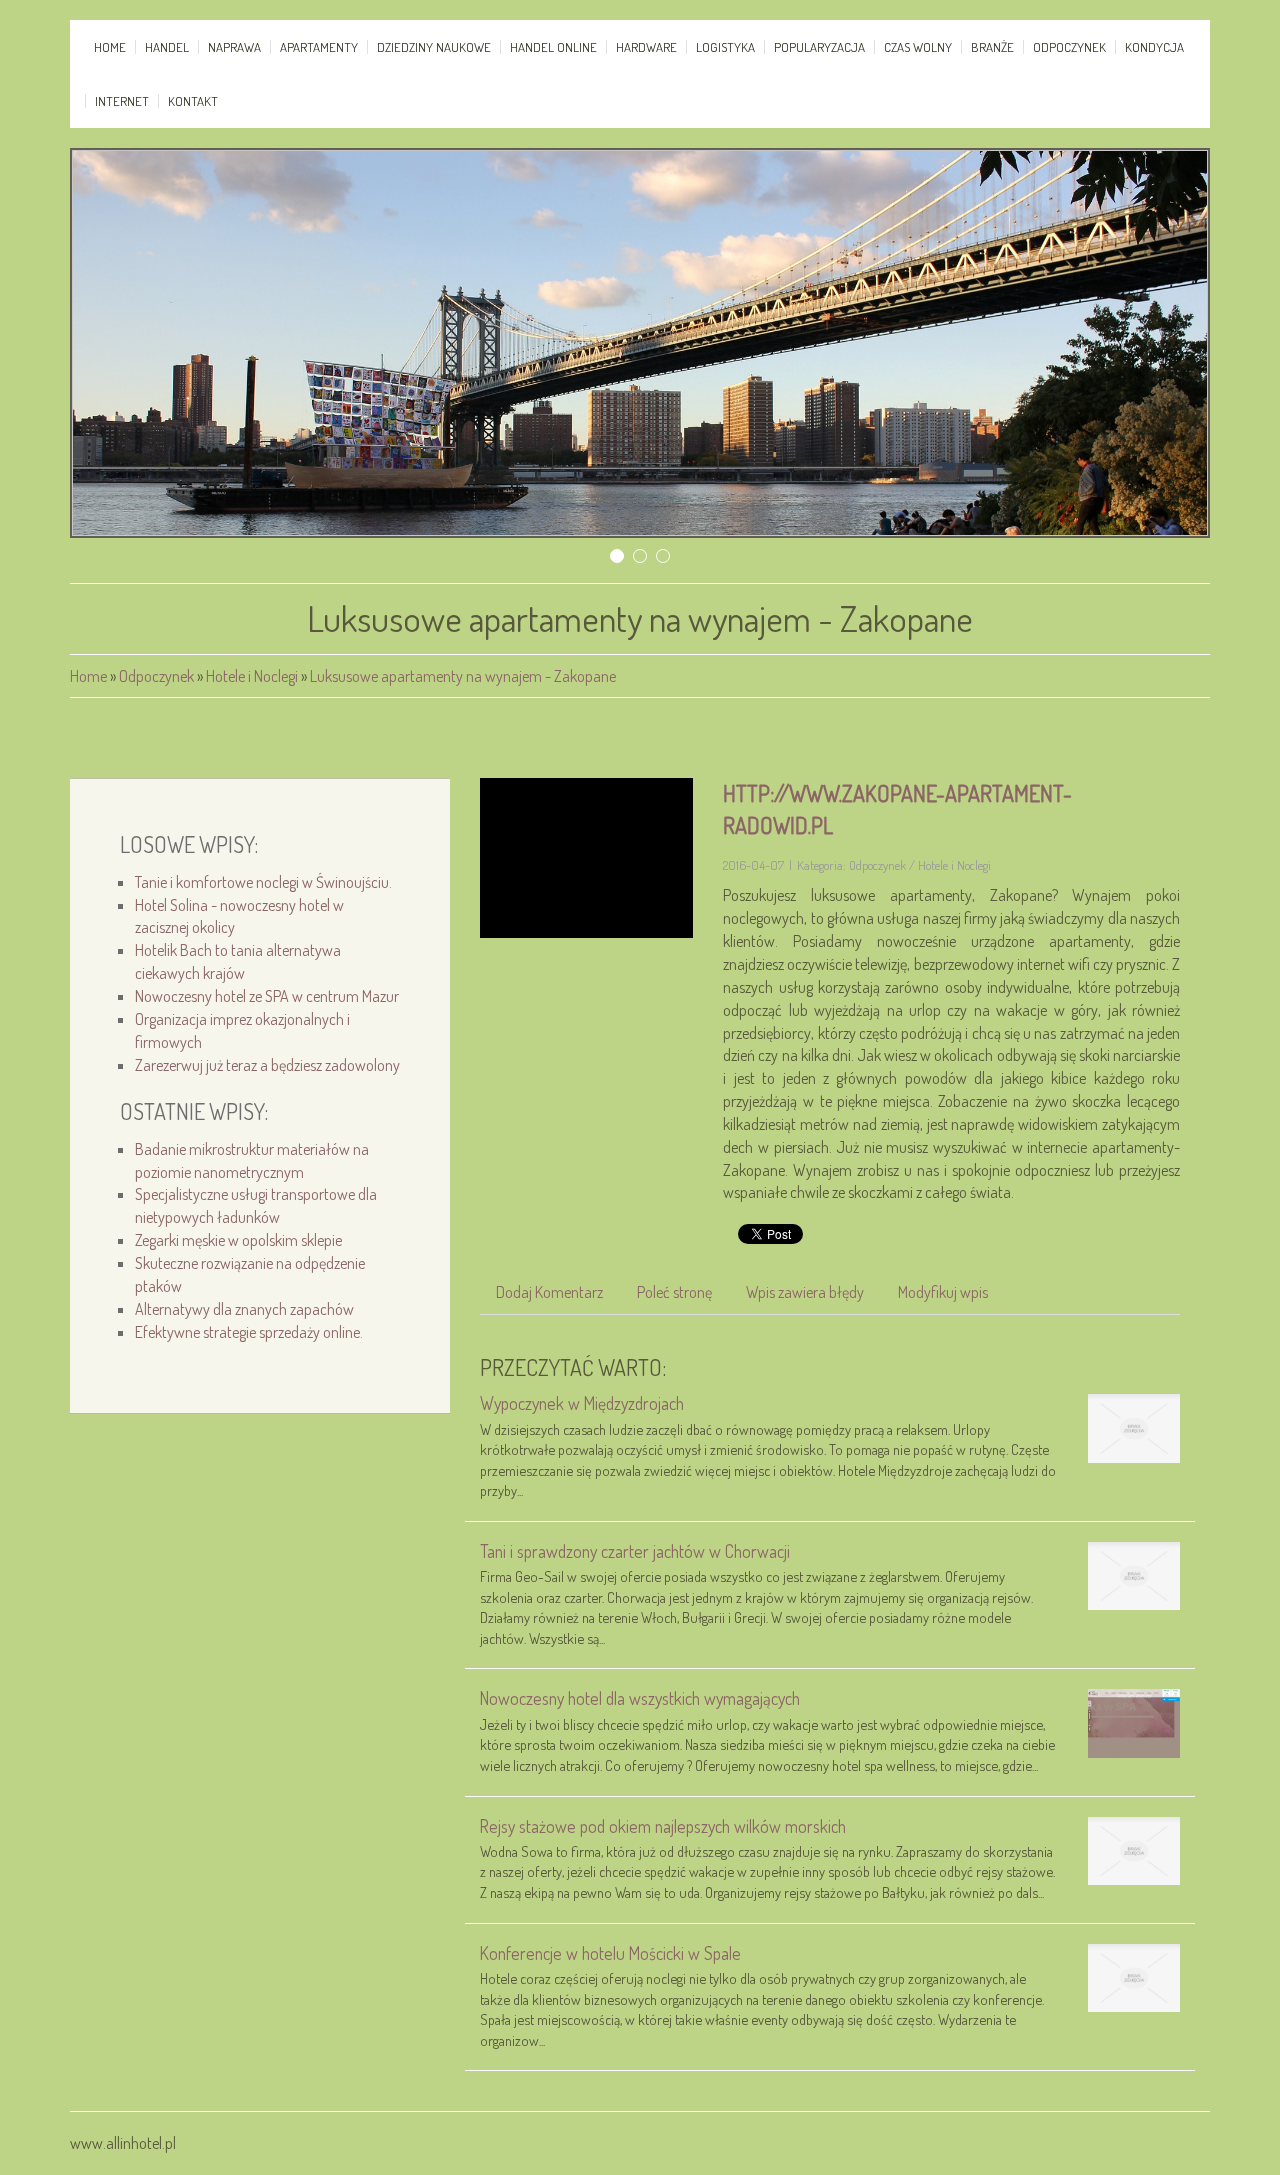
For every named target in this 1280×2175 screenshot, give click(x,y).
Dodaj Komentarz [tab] (549, 1292)
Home (88, 676)
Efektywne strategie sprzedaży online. (249, 1332)
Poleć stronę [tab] (674, 1292)
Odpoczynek (156, 676)
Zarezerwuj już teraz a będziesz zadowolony (267, 1065)
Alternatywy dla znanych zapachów (244, 1309)
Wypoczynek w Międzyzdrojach (582, 1403)
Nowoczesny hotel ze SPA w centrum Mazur (267, 996)
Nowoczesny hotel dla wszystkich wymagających (640, 1698)
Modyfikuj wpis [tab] (943, 1292)
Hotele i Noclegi (252, 676)
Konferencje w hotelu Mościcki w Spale (610, 1953)
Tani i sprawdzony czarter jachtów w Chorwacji (635, 1551)
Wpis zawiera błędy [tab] (805, 1292)
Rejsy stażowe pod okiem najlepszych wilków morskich (663, 1826)
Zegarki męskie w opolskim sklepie (238, 1240)
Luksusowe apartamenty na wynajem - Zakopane (463, 676)
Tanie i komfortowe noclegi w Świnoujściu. (263, 882)
